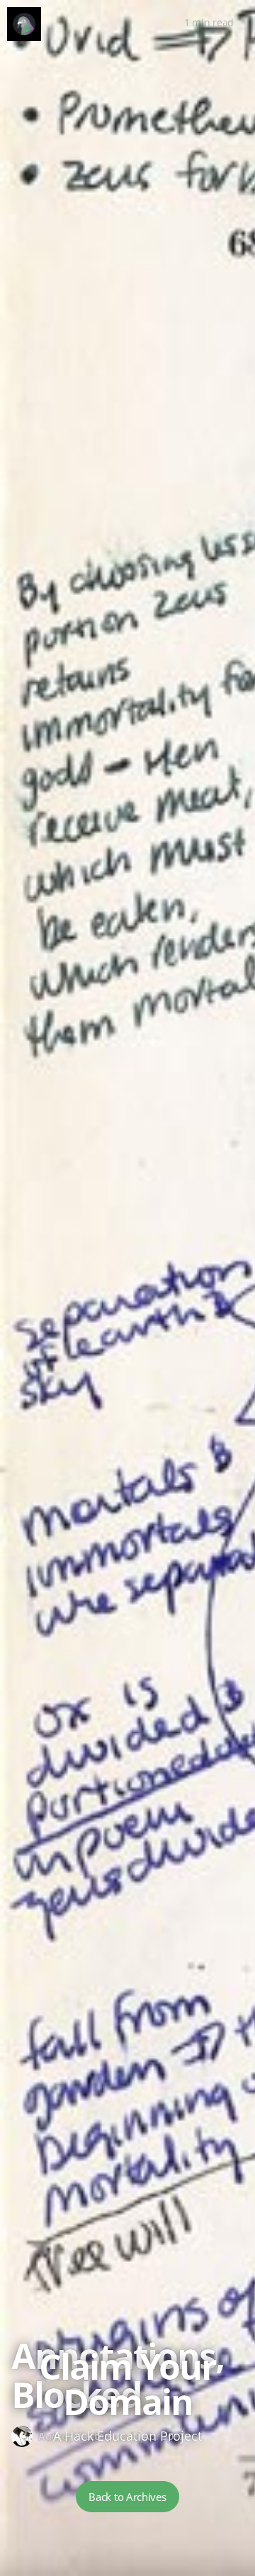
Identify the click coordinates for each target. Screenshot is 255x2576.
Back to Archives (127, 2497)
